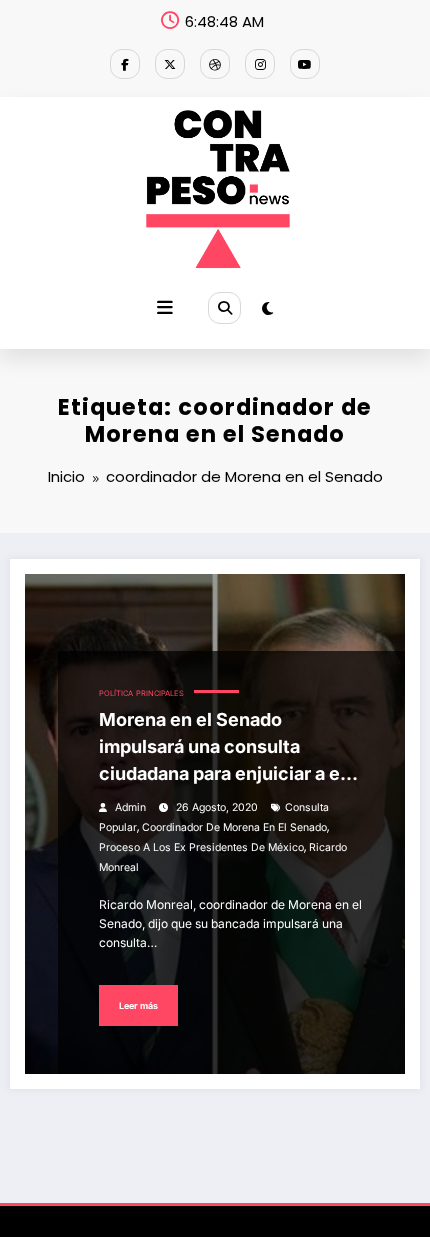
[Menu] (165, 308)
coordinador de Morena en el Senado (234, 827)
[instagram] (260, 64)
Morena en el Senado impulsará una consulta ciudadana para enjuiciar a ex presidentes (224, 748)
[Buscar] (224, 308)
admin (130, 807)
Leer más (138, 1005)
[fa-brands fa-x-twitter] (170, 64)
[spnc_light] (267, 308)
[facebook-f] (125, 64)
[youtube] (305, 64)
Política (116, 693)
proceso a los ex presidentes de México (201, 847)
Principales (160, 693)
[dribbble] (215, 64)
